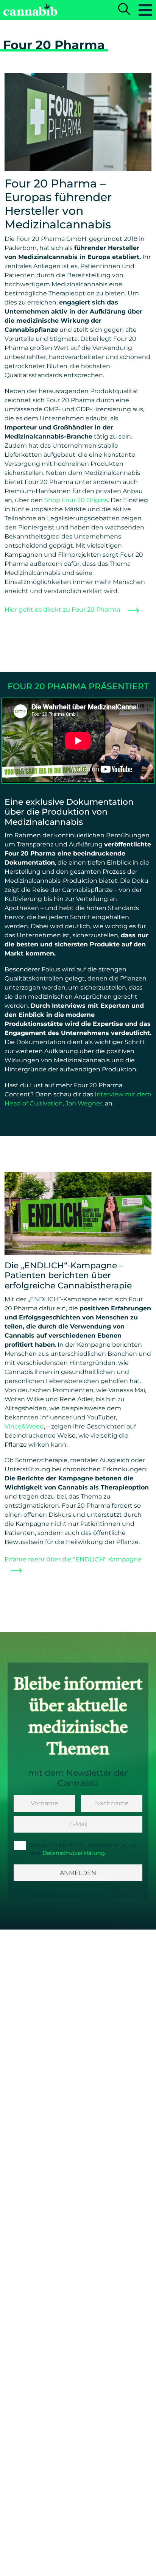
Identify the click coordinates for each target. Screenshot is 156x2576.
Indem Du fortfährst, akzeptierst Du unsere (84, 1849)
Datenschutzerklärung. (74, 1853)
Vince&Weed (24, 1426)
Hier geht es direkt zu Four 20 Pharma (63, 610)
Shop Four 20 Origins (76, 500)
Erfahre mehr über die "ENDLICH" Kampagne (73, 1559)
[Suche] (124, 10)
